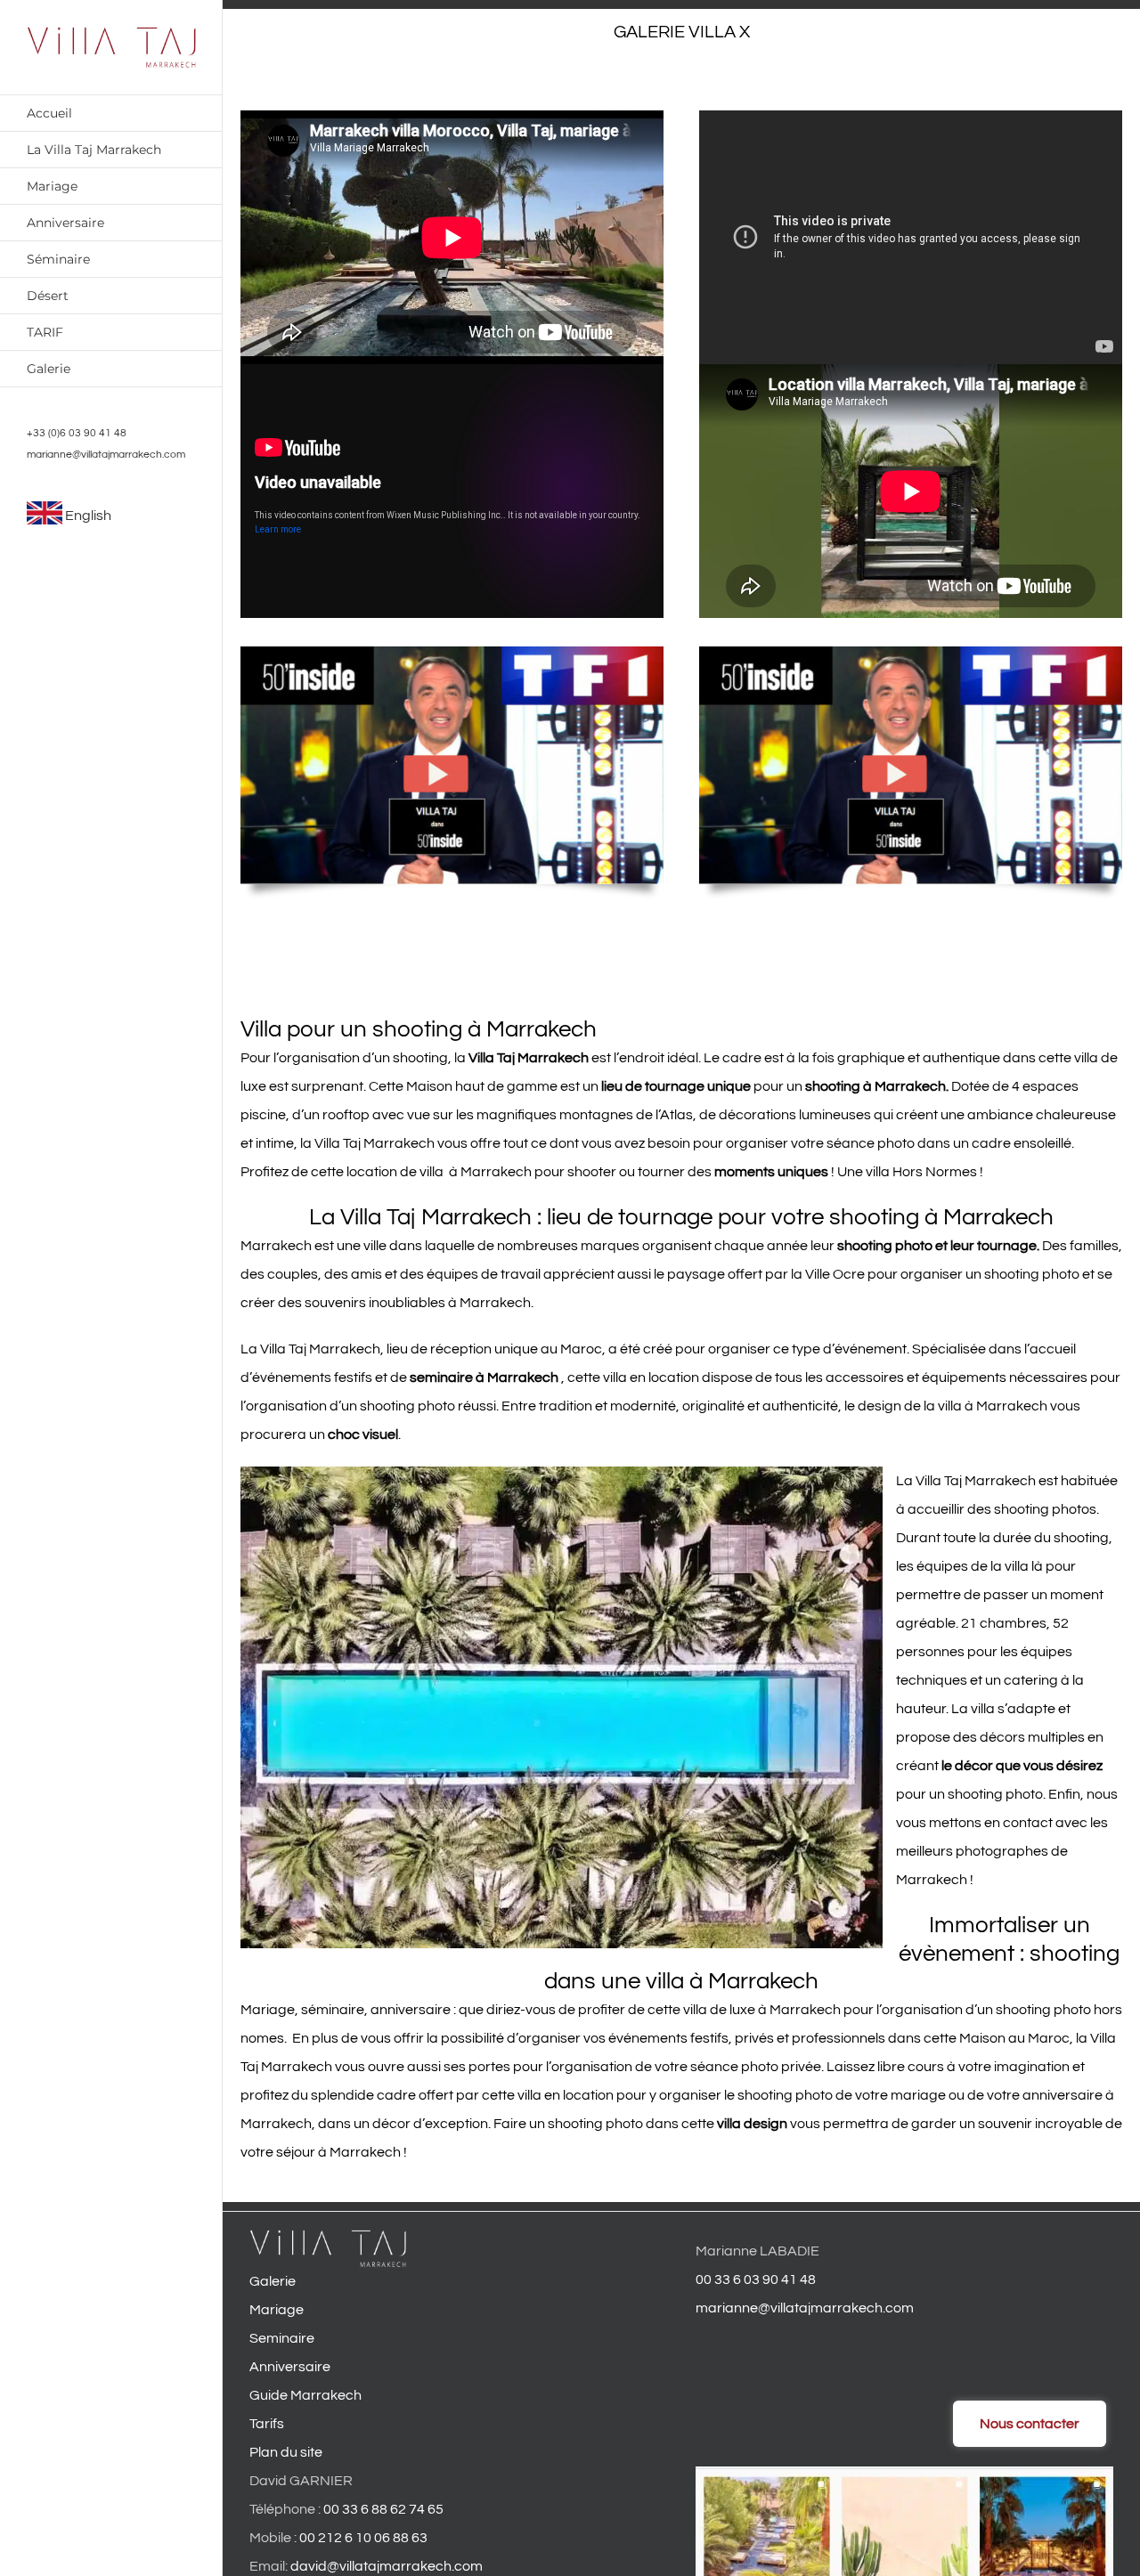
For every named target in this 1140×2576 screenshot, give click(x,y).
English (88, 516)
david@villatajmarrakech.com (387, 2566)
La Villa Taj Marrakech (310, 1349)
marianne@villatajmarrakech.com (106, 455)
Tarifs (267, 2424)
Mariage (268, 2010)
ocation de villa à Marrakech (440, 1172)
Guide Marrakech (305, 2395)
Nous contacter (1030, 2424)
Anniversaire (290, 2367)
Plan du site (286, 2452)
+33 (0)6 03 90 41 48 (77, 433)
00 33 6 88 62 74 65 (383, 2509)
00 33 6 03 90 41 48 (756, 2279)
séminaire (333, 2010)
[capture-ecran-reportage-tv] (452, 654)
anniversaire (411, 2010)
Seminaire (282, 2338)
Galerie (273, 2281)
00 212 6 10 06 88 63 (363, 2538)
